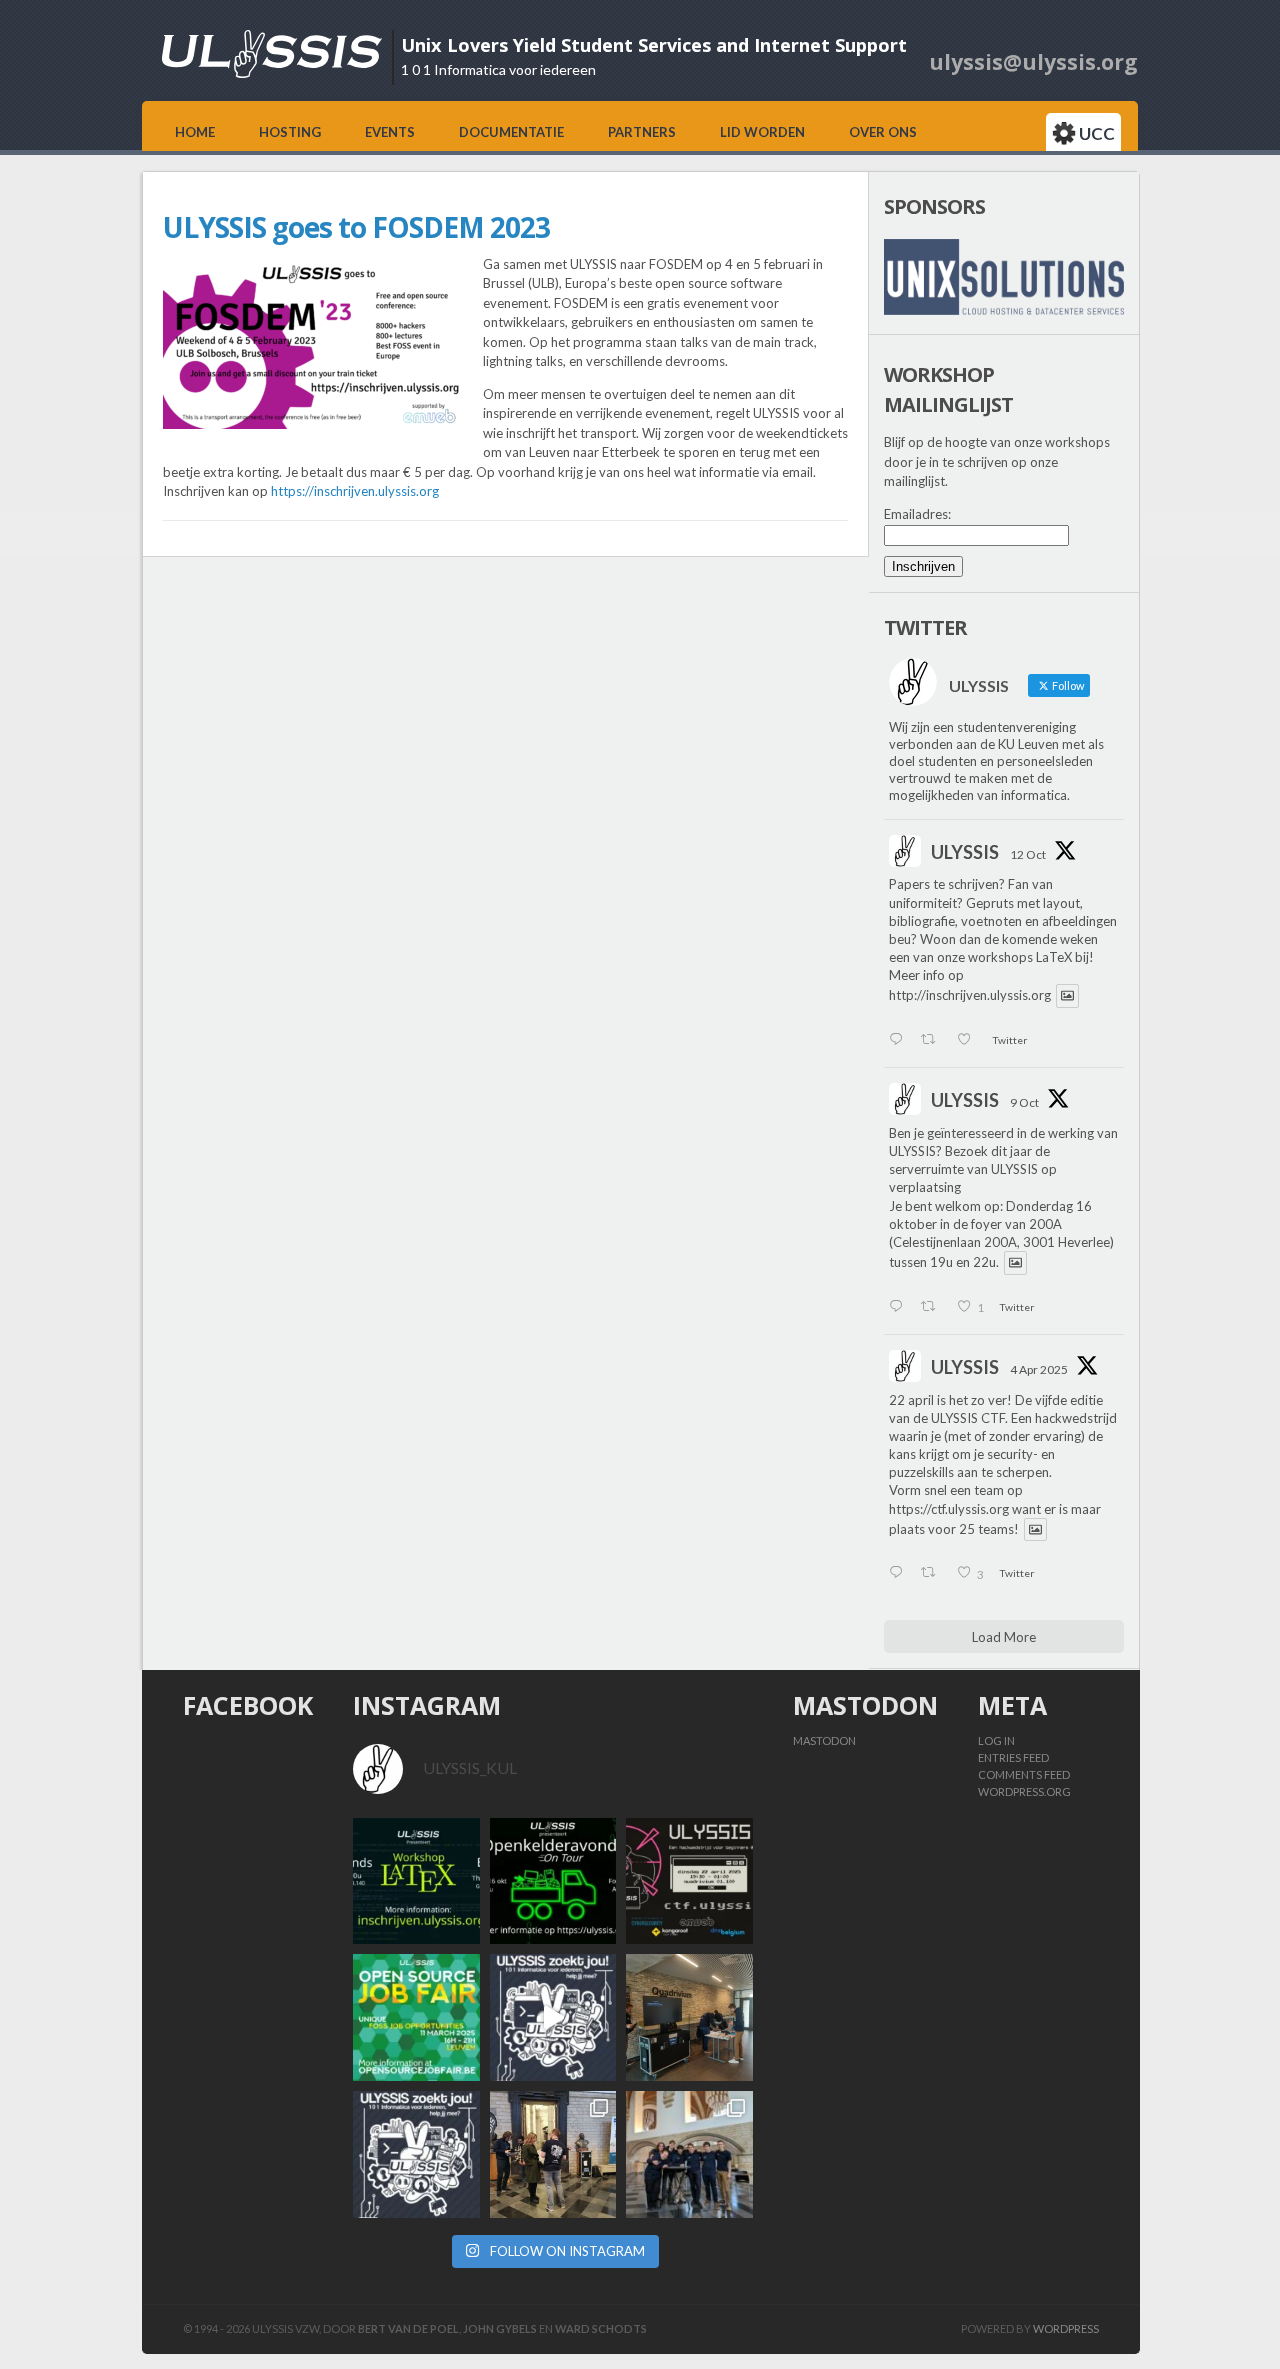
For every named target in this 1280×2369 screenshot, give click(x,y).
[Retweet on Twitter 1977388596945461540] (933, 1041)
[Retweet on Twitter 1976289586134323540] (933, 1308)
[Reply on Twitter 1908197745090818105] (900, 1574)
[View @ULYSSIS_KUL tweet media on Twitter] (1067, 995)
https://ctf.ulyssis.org (949, 1509)
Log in (996, 1740)
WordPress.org (1024, 1791)
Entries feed (1013, 1757)
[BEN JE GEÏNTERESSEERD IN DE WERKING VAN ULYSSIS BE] (553, 1881)
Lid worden (762, 132)
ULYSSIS (965, 852)
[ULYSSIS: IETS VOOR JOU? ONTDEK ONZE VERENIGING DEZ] (416, 2154)
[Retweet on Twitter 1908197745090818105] (933, 1574)
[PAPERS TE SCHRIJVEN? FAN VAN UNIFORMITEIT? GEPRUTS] (416, 1881)
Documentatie (511, 132)
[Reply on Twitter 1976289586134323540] (900, 1308)
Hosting (290, 132)
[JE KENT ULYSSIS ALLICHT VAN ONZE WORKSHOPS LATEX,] (553, 2017)
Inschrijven (923, 566)
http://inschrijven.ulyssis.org (970, 996)
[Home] (272, 73)
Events (390, 132)
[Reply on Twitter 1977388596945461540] (900, 1041)
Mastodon (824, 1740)
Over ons (883, 132)
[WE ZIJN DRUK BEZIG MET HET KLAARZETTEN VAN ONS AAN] (689, 2017)
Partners (642, 132)
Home (195, 132)
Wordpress (1066, 2328)
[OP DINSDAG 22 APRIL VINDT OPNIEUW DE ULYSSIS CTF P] (689, 1881)
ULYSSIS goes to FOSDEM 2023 (356, 227)
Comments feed (1024, 1774)
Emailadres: (917, 514)
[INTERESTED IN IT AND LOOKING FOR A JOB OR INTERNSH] (416, 2017)
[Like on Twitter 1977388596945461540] (969, 1041)
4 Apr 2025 (1039, 1369)
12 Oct (1028, 854)
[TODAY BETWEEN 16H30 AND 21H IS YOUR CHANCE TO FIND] (689, 2154)
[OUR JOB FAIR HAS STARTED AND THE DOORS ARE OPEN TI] (553, 2154)
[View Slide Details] (1004, 277)
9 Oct (1024, 1102)
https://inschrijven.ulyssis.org (355, 491)
